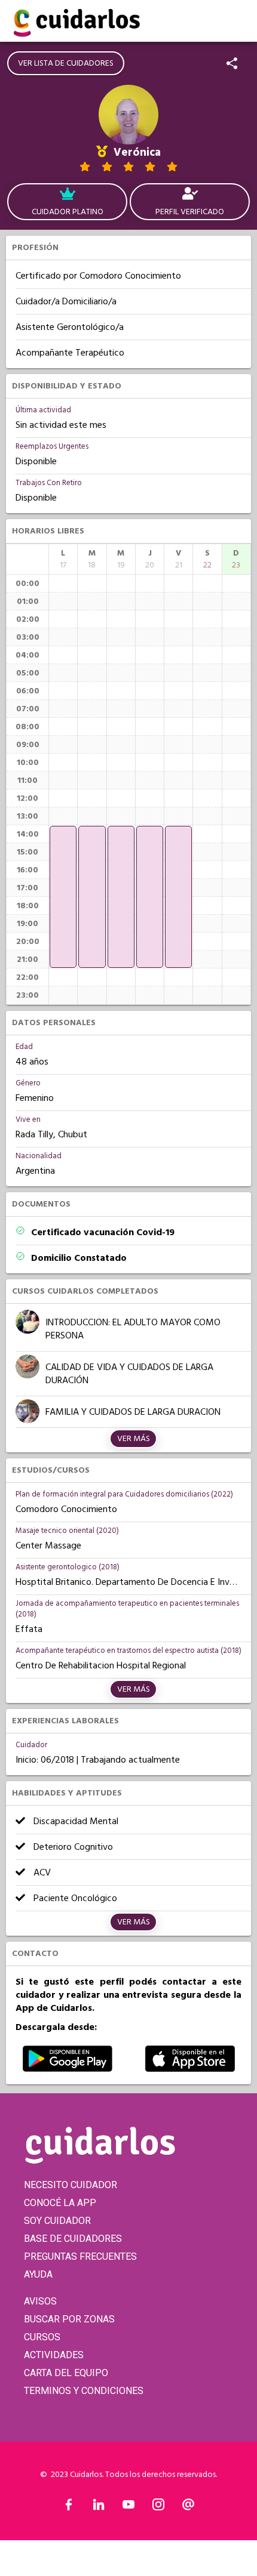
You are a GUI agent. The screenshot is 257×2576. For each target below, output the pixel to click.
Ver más (134, 1439)
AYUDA (38, 2274)
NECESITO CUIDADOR (71, 2185)
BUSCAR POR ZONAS (69, 2319)
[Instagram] (158, 2507)
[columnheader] (63, 559)
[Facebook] (69, 2507)
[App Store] (190, 2069)
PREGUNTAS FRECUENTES (80, 2256)
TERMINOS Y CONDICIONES (84, 2391)
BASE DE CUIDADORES (73, 2239)
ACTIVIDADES (54, 2355)
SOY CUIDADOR (57, 2221)
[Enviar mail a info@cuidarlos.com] (188, 2507)
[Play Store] (68, 2069)
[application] (63, 897)
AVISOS (40, 2301)
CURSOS (42, 2337)
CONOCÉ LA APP (60, 2203)
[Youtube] (128, 2507)
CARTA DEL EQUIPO (66, 2373)
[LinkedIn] (99, 2507)
